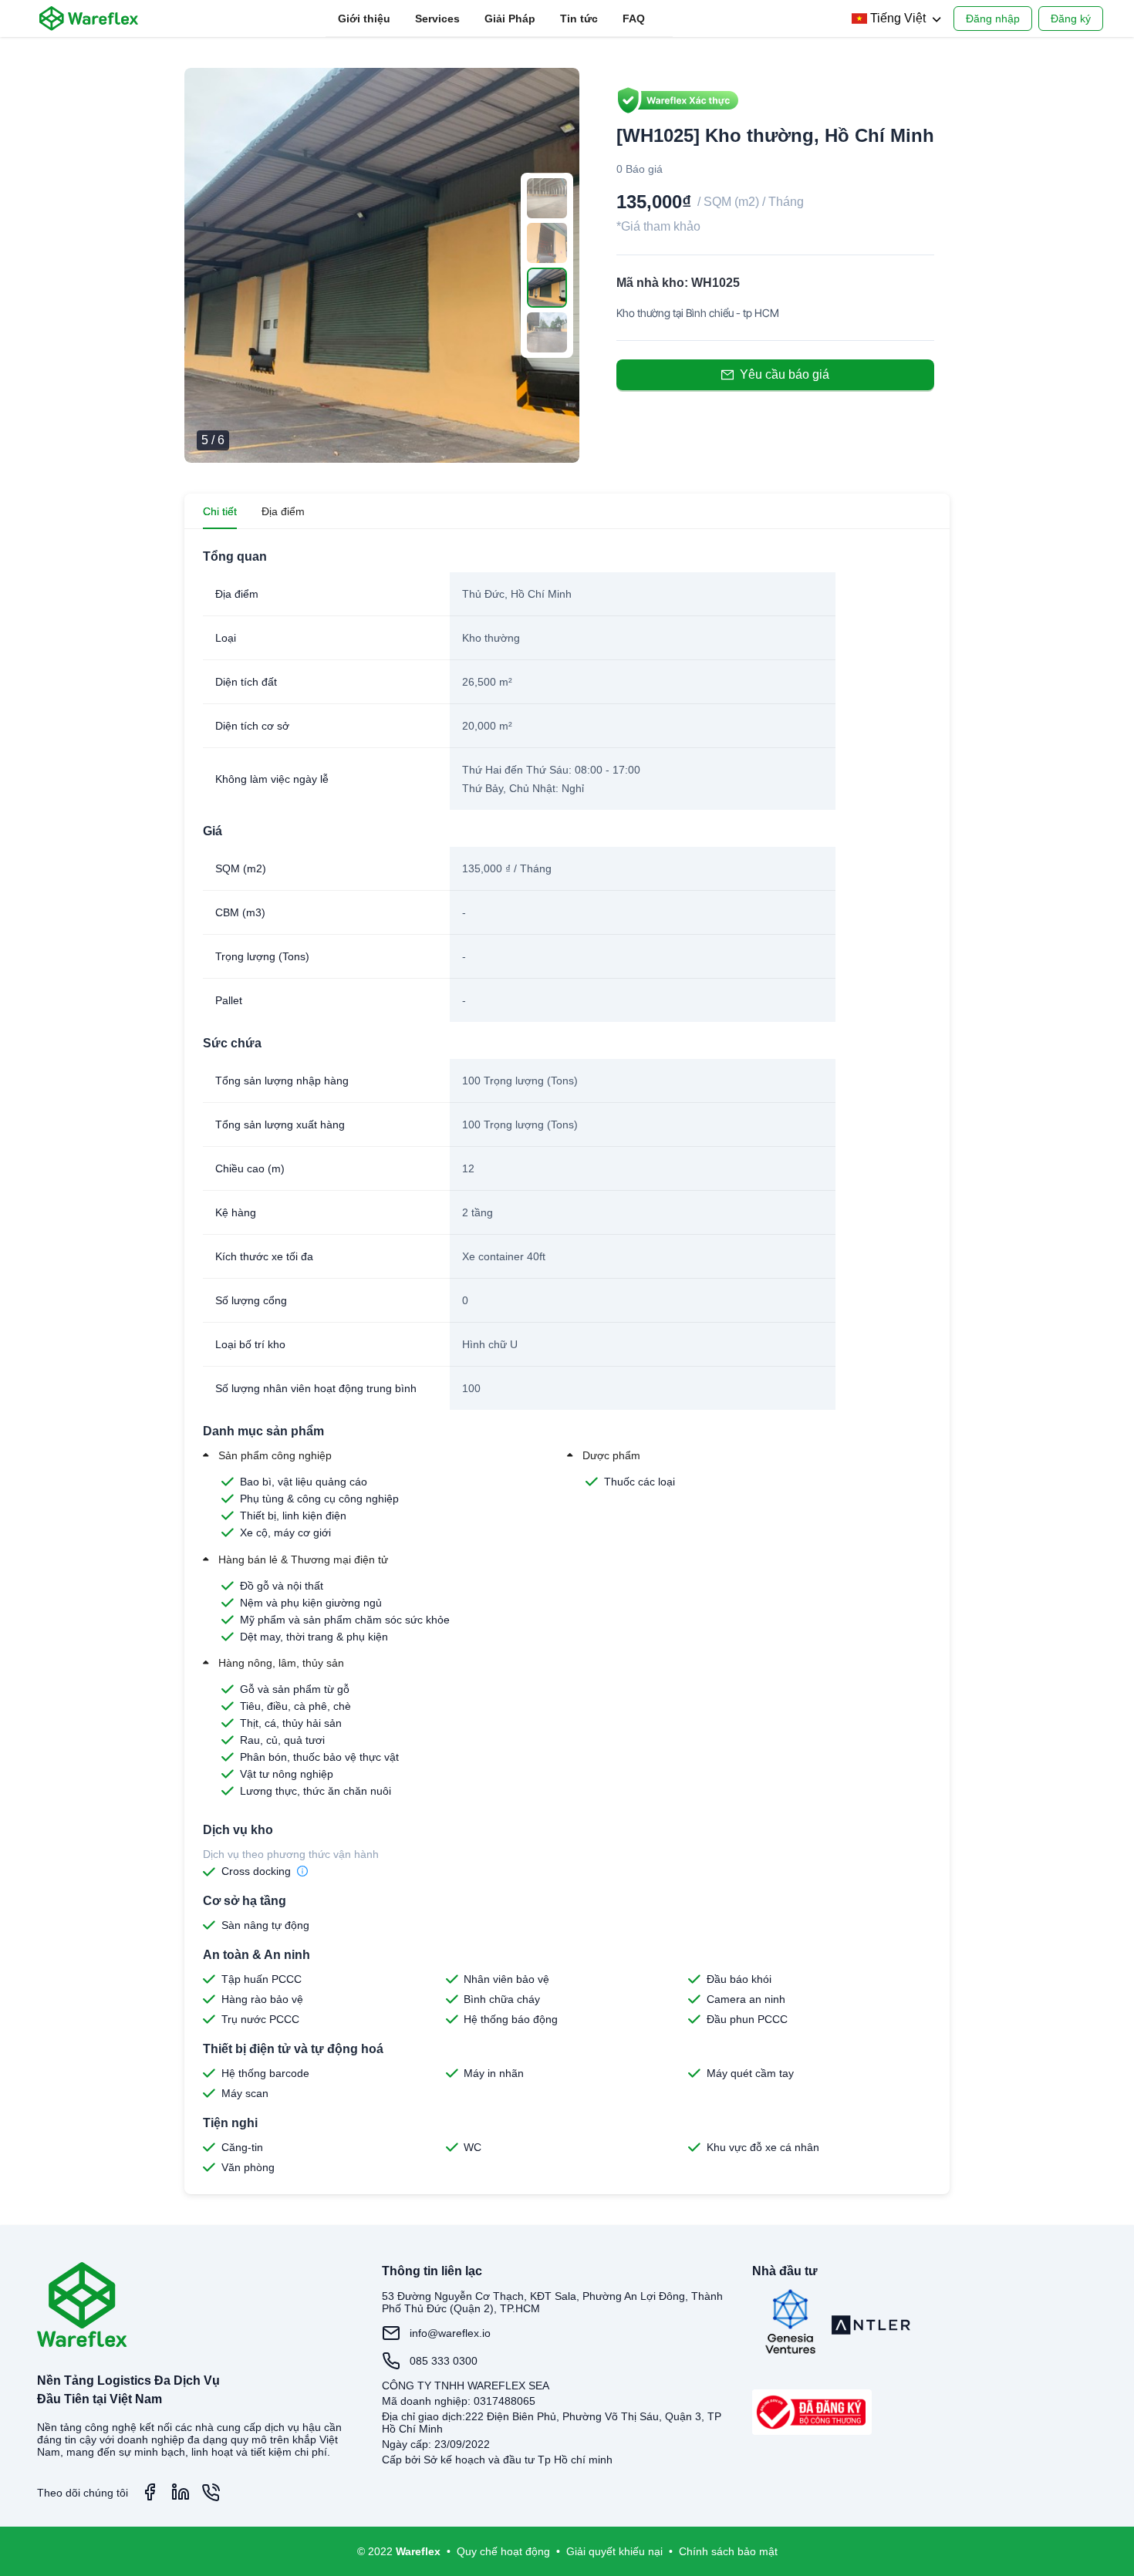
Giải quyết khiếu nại (614, 2551)
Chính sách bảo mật (728, 2551)
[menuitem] (364, 19)
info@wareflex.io (450, 2333)
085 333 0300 (444, 2361)
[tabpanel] (567, 1362)
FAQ (634, 19)
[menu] (499, 19)
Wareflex (418, 2551)
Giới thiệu (364, 19)
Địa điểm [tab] (283, 511)
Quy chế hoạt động (503, 2551)
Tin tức (579, 19)
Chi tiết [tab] (220, 511)
